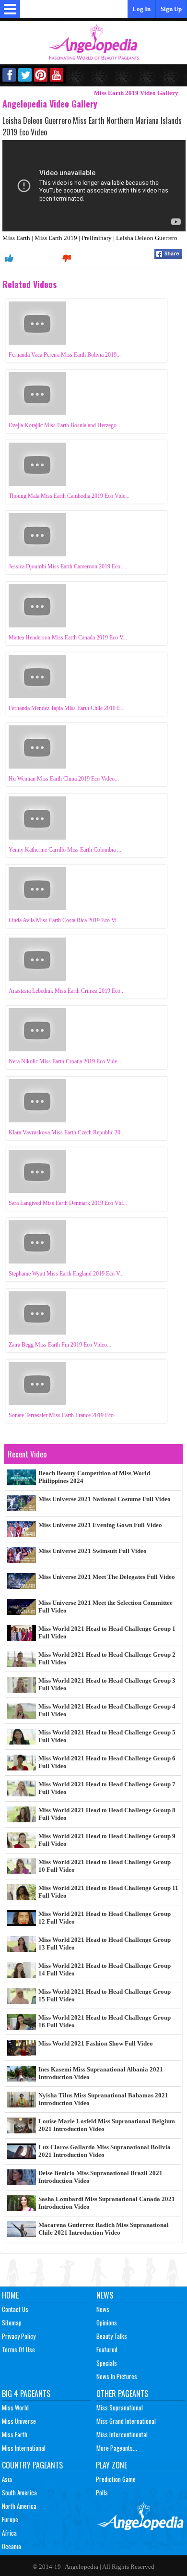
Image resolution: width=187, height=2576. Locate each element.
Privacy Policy (19, 2336)
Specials (107, 2363)
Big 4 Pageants (26, 2394)
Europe (10, 2519)
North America (19, 2506)
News (105, 2295)
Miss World (15, 2407)
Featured (107, 2349)
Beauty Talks (112, 2336)
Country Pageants (32, 2465)
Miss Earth (15, 2434)
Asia (7, 2479)
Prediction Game (116, 2479)
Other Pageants (122, 2394)
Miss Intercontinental (122, 2434)
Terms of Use (18, 2349)
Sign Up (171, 9)
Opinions (107, 2323)
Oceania (12, 2546)
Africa (9, 2533)
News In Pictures (117, 2376)
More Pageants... (117, 2448)
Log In (141, 9)
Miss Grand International (126, 2421)
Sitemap (12, 2323)
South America (19, 2492)
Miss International (24, 2448)
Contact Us (15, 2309)
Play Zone (111, 2465)
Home (10, 2295)
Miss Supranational (120, 2407)
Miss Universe (19, 2421)
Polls (102, 2492)
